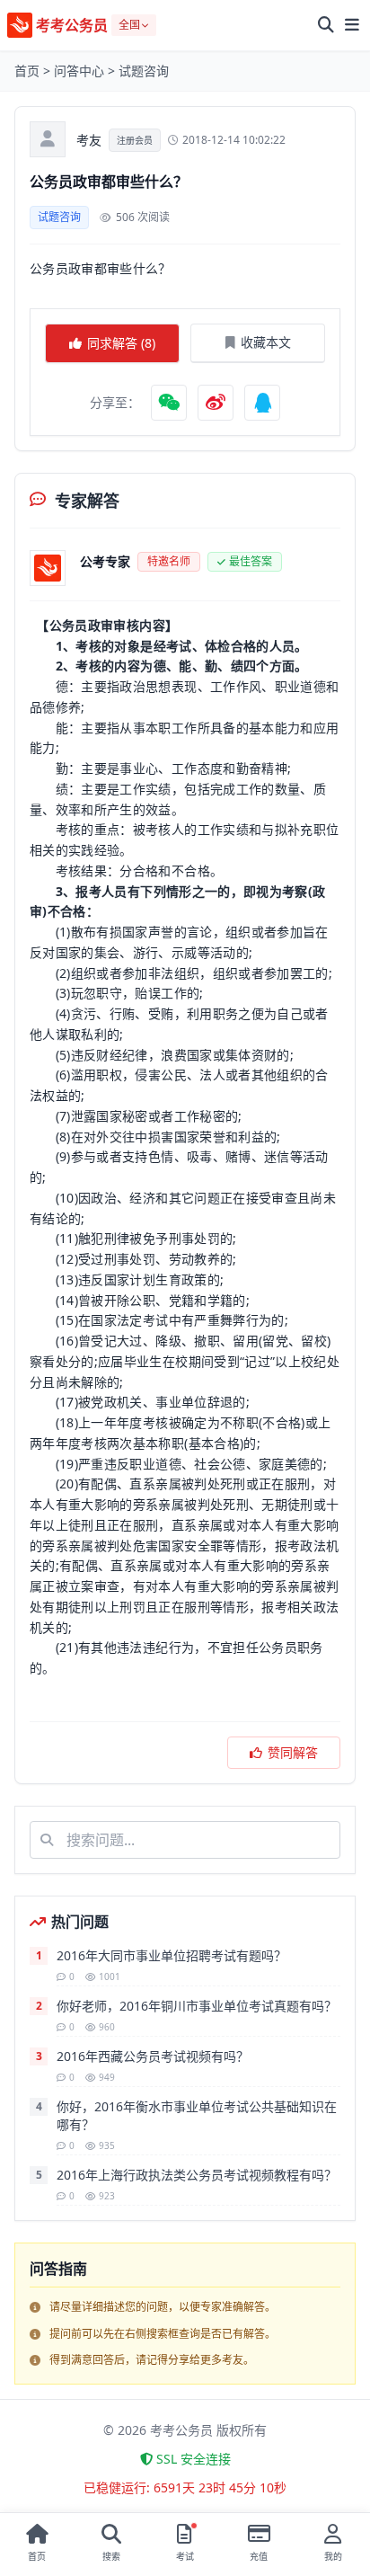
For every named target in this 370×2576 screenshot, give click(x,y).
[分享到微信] (169, 403)
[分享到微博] (216, 403)
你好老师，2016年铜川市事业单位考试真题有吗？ (197, 2006)
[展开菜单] (352, 25)
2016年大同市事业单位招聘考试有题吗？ (172, 1955)
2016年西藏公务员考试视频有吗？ (153, 2056)
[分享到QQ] (262, 403)
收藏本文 (266, 342)
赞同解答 (293, 1752)
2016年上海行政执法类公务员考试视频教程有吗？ (197, 2175)
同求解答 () (121, 343)
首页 (27, 71)
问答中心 (79, 71)
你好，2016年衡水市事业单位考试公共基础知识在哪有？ (197, 2115)
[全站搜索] (326, 25)
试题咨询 (144, 71)
